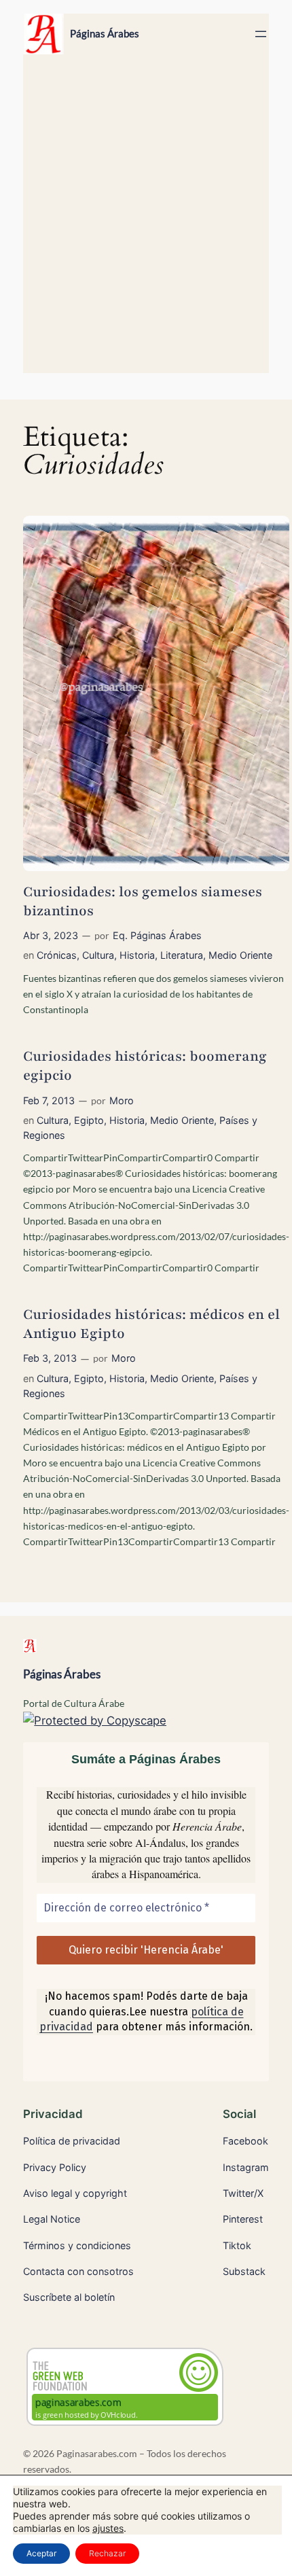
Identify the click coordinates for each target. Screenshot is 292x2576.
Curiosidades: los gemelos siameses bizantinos (143, 901)
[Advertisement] (146, 220)
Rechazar (107, 2553)
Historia (137, 955)
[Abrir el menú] (261, 34)
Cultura (98, 955)
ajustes (108, 2528)
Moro (122, 1100)
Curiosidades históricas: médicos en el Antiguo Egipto (151, 1324)
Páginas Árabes (105, 34)
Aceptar (41, 2553)
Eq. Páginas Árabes (157, 935)
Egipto (89, 1120)
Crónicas (57, 955)
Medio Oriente (240, 955)
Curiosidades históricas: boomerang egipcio (145, 1066)
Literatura (182, 955)
